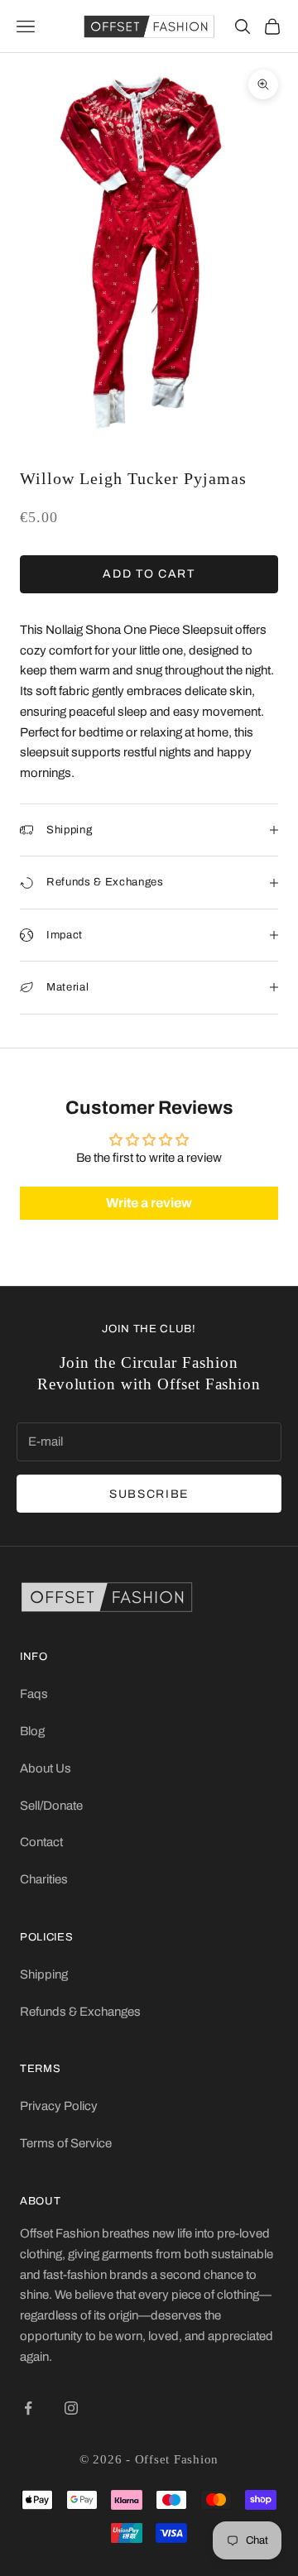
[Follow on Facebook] (28, 2408)
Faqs (34, 1694)
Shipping (44, 1974)
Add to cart (149, 574)
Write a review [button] (149, 1203)
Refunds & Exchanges (80, 2012)
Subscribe (149, 1494)
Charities (44, 1879)
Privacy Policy (59, 2106)
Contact (41, 1842)
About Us (46, 1768)
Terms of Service (66, 2143)
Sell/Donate (51, 1806)
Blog (32, 1731)
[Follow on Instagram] (71, 2408)
